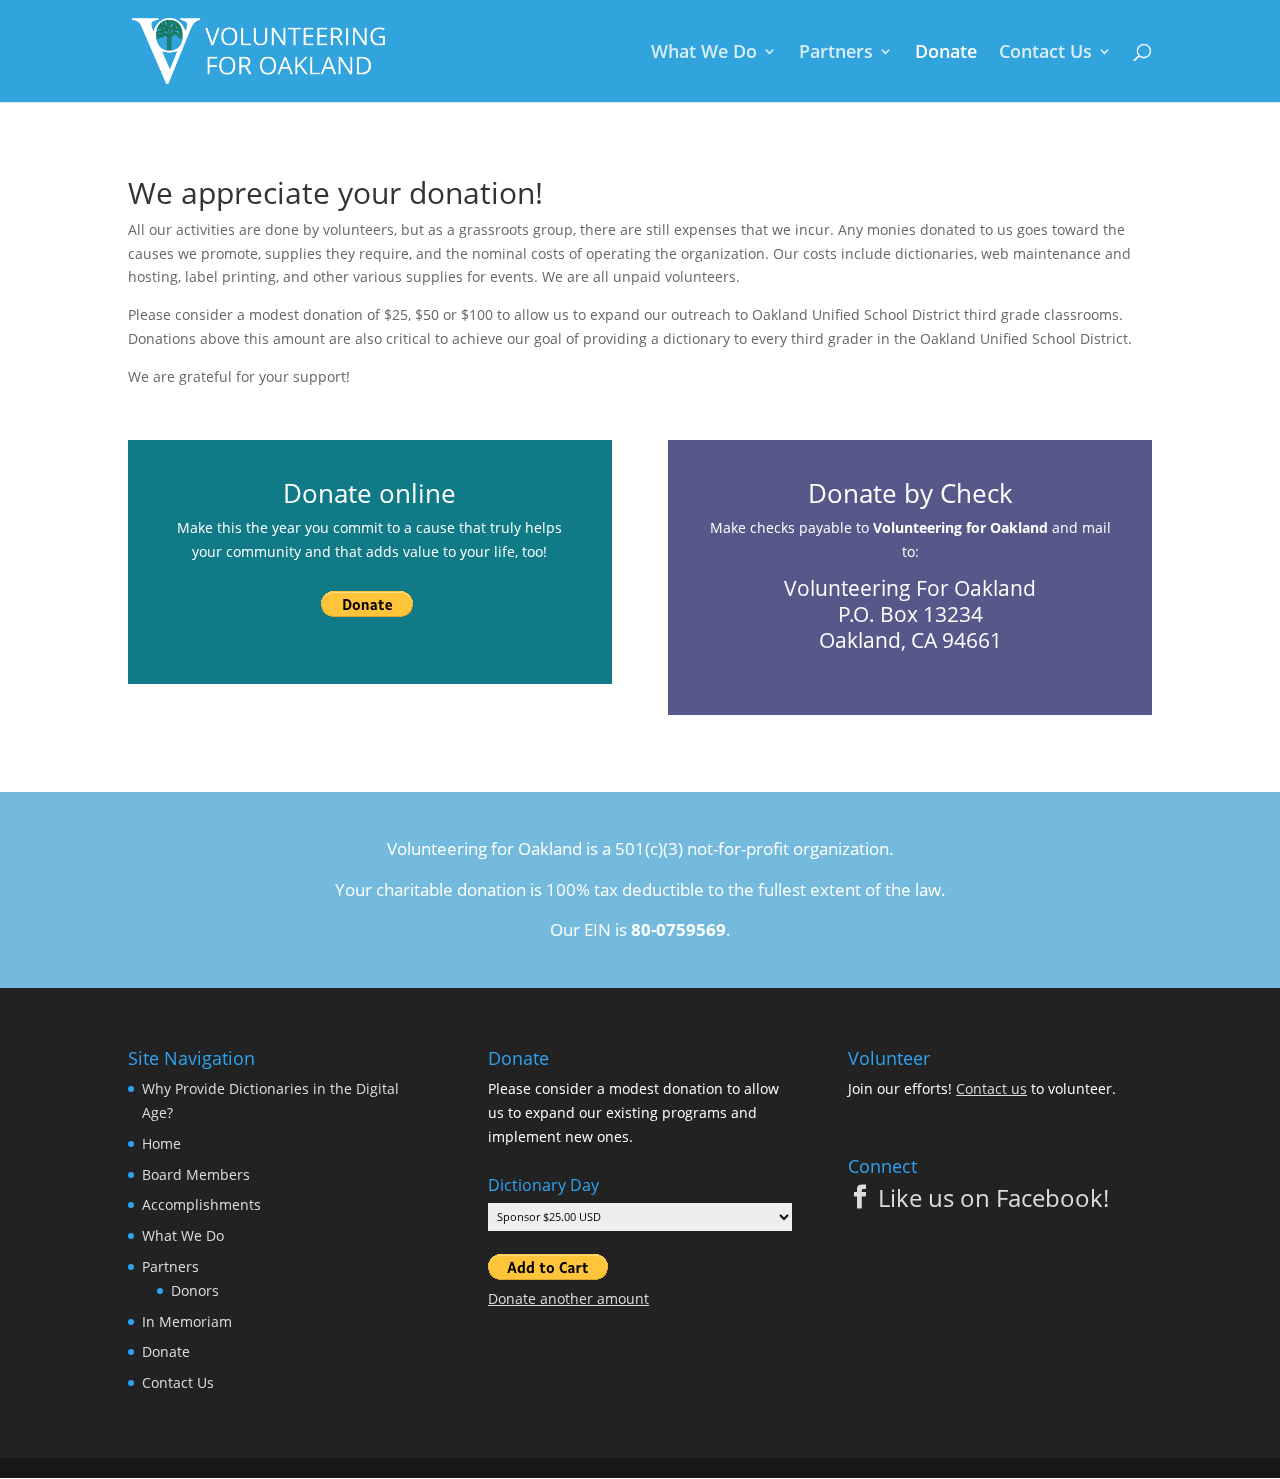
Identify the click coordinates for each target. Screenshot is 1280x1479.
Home (161, 1143)
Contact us (991, 1088)
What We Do (704, 53)
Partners (836, 53)
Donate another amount (568, 1298)
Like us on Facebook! (993, 1197)
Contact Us (1045, 53)
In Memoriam (187, 1321)
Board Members (196, 1174)
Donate (946, 53)
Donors (195, 1290)
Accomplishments (201, 1204)
